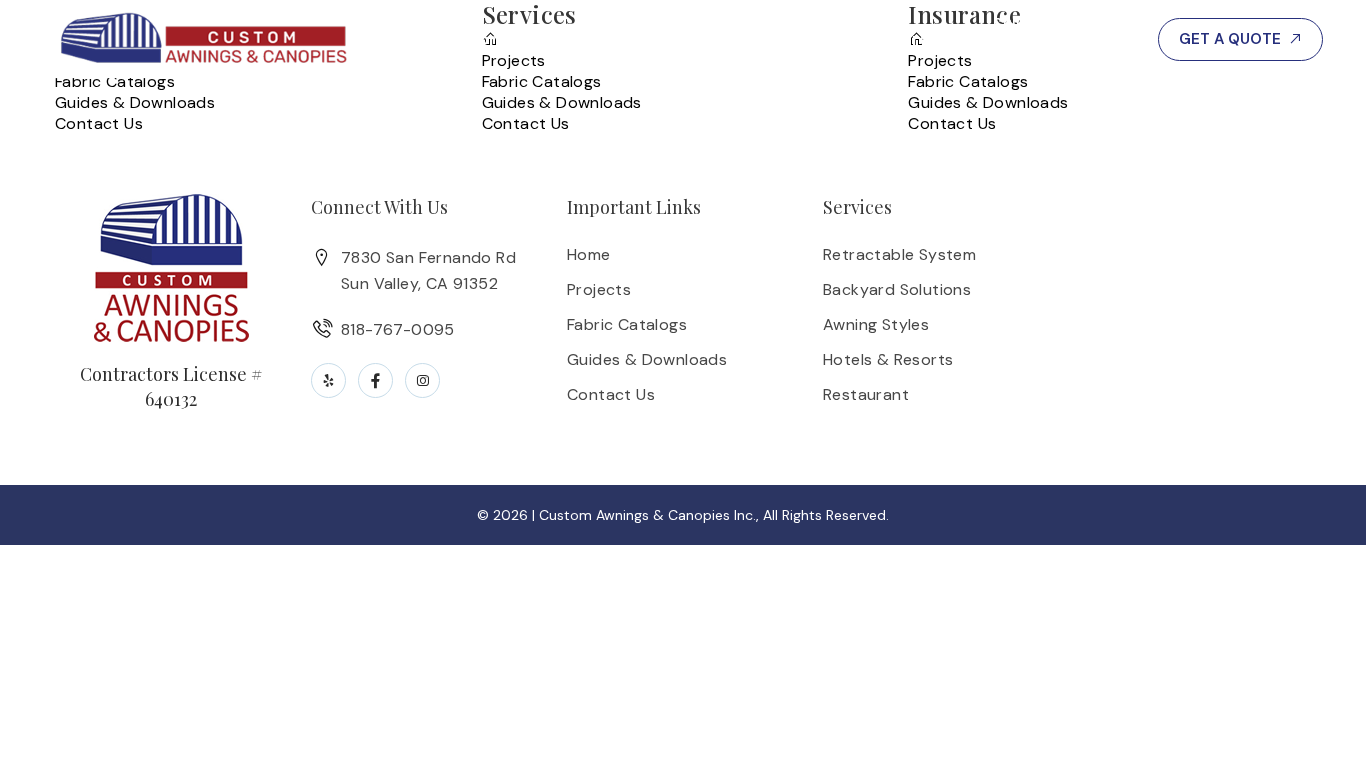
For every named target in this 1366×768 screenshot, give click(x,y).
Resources (905, 39)
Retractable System (899, 254)
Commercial (516, 39)
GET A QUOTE (1230, 39)
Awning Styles (876, 324)
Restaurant (866, 394)
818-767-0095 (1060, 39)
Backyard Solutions (897, 289)
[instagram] (422, 380)
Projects (782, 39)
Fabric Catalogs (115, 81)
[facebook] (375, 380)
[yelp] (328, 380)
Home (589, 254)
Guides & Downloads (135, 102)
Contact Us (99, 123)
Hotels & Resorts (888, 359)
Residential (657, 39)
